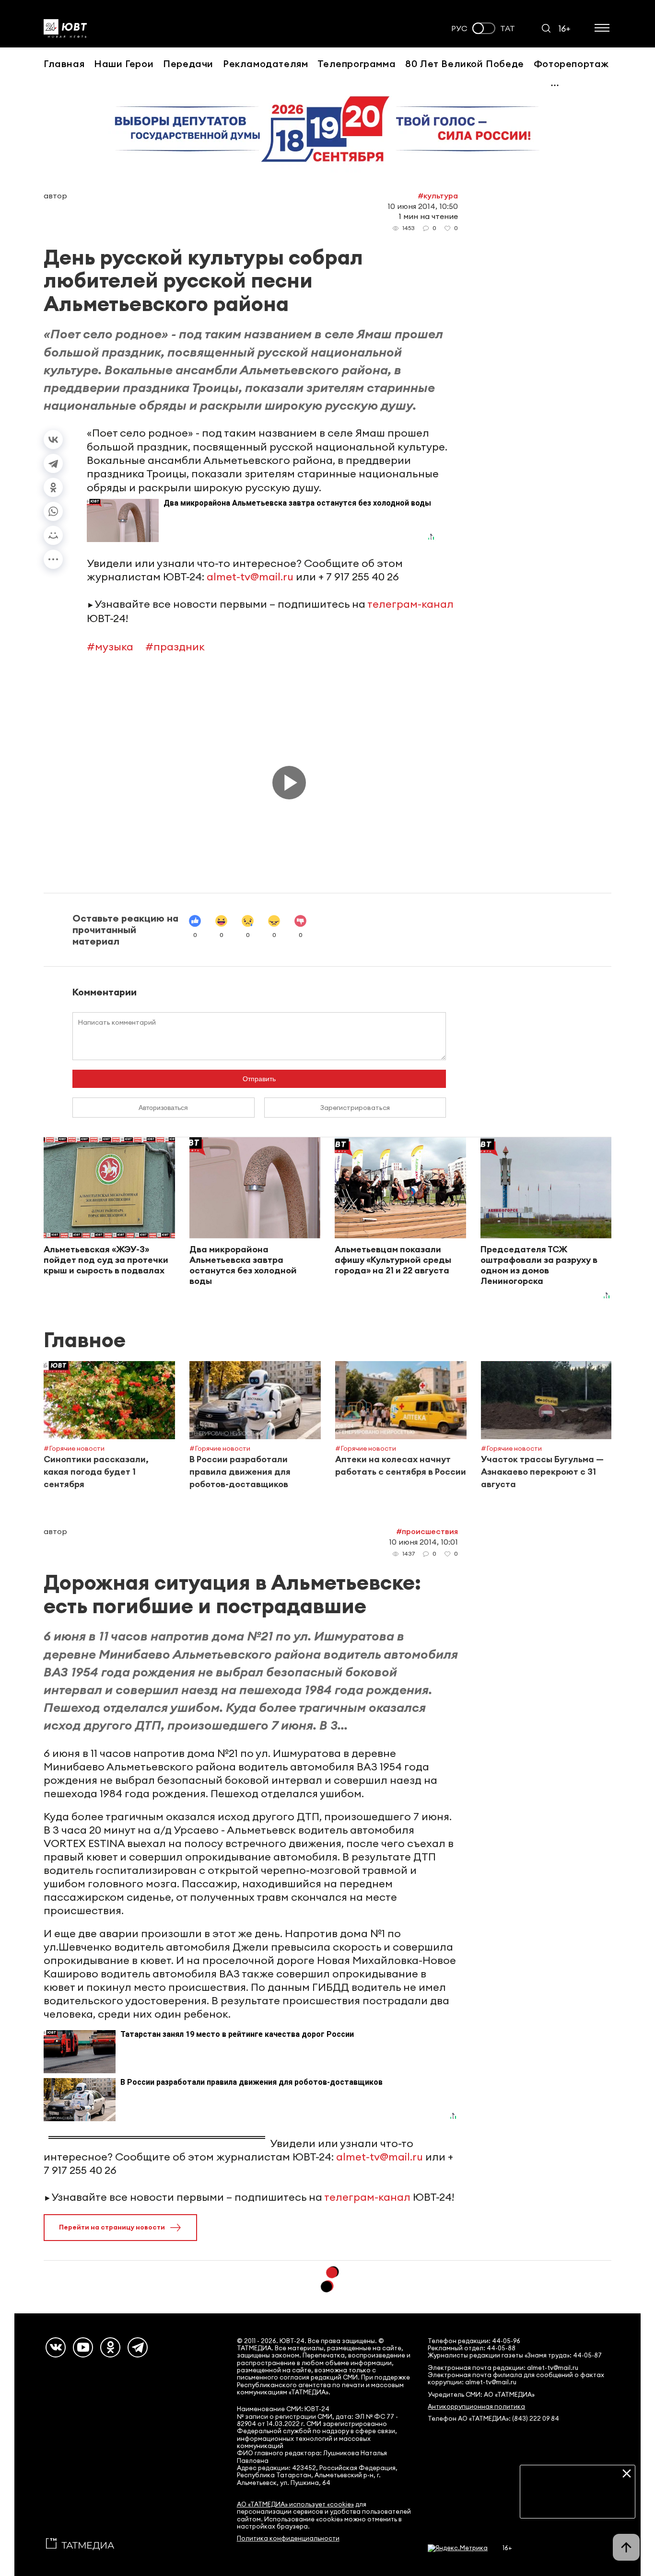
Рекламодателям (265, 64)
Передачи (188, 64)
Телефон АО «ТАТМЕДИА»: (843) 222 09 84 (493, 2419)
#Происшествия (427, 1531)
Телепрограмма (357, 64)
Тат (508, 29)
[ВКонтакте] (53, 439)
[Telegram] (53, 463)
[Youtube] (83, 2347)
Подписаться (578, 2504)
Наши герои (124, 64)
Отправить (259, 1079)
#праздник (175, 647)
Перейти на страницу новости (112, 2227)
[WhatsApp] (53, 511)
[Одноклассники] (53, 487)
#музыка (110, 647)
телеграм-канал (410, 604)
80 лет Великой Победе (465, 64)
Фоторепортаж (571, 64)
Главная (64, 64)
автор (55, 196)
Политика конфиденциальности (288, 2538)
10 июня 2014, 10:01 (423, 1542)
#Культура (438, 196)
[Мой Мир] (53, 535)
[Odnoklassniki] (110, 2347)
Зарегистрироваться (355, 1108)
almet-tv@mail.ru (250, 577)
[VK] (56, 2347)
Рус (459, 29)
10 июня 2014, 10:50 (423, 206)
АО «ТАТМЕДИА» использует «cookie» (295, 2504)
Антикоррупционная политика (476, 2407)
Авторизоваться (163, 1108)
